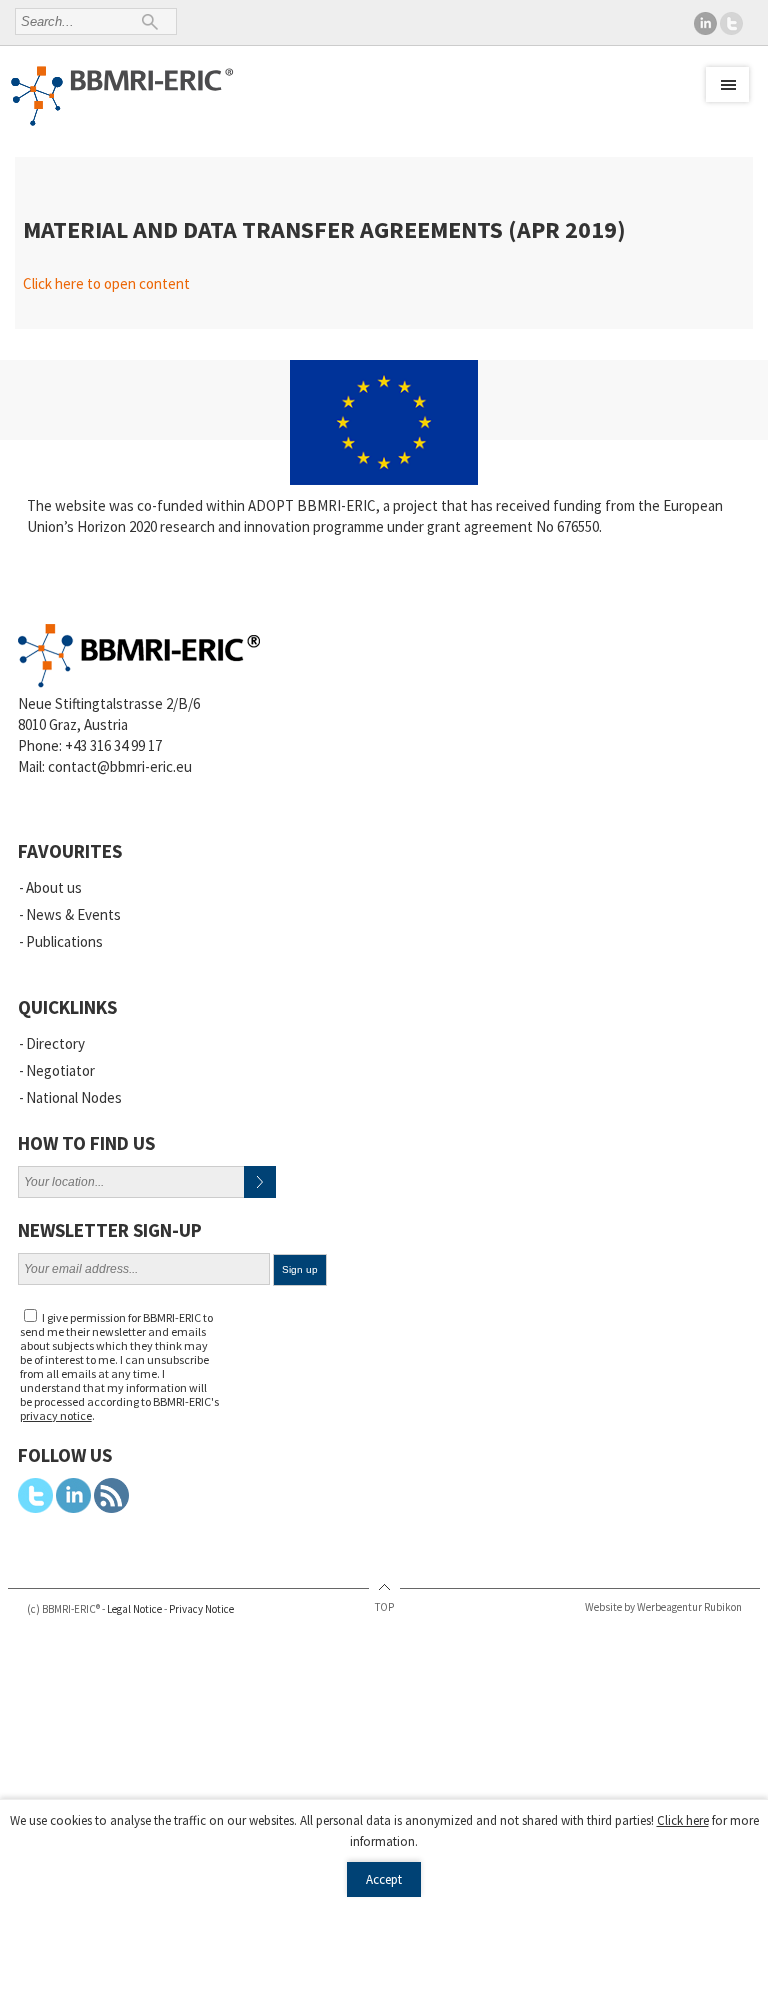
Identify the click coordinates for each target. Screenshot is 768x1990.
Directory (55, 1043)
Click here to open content (106, 283)
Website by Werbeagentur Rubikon (663, 1607)
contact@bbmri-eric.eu (120, 766)
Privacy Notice (201, 1609)
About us (54, 887)
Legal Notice (134, 1609)
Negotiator (60, 1070)
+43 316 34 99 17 (113, 745)
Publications (64, 941)
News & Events (73, 914)
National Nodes (74, 1097)
